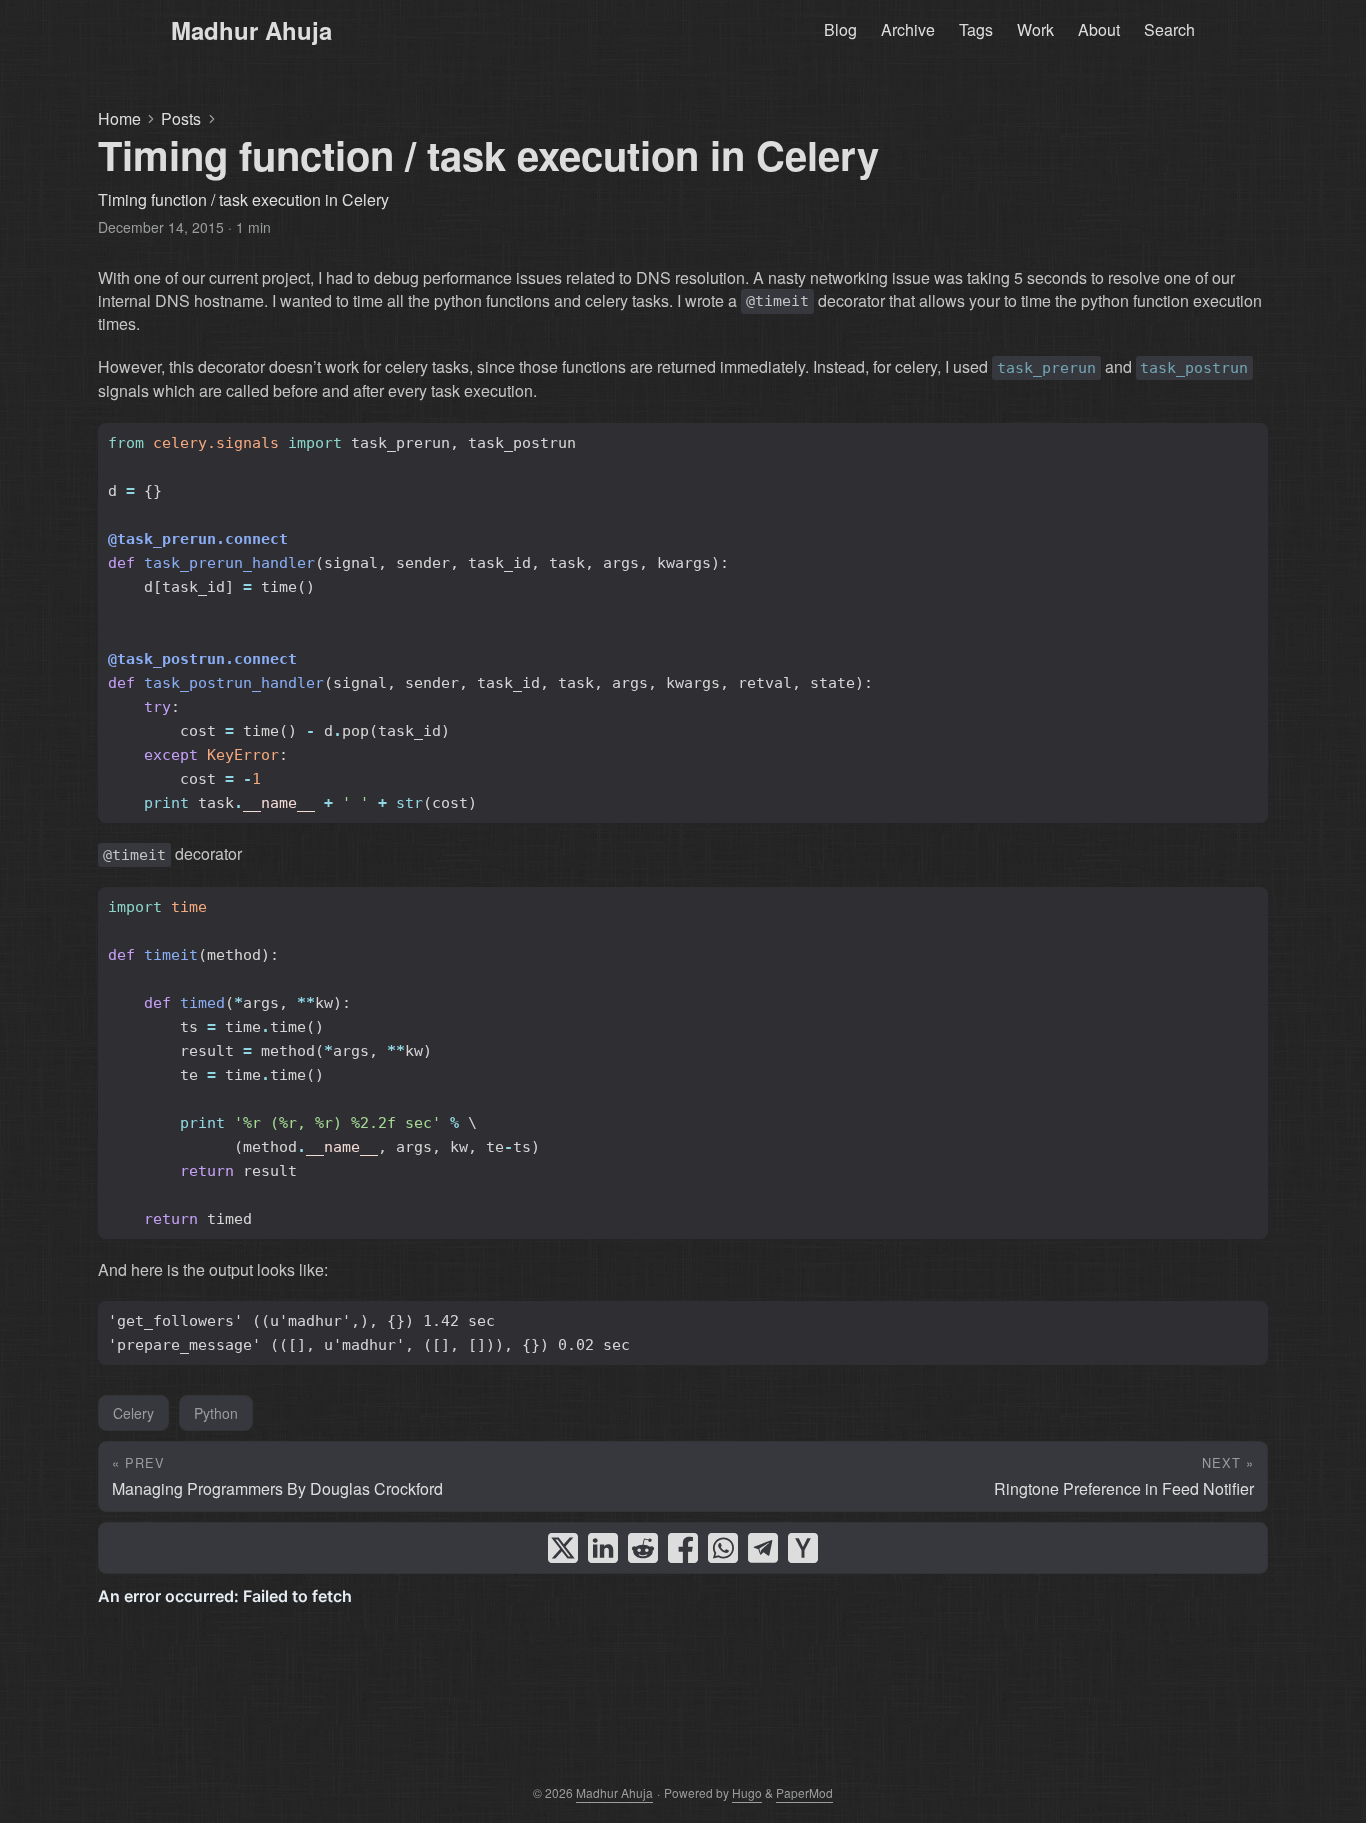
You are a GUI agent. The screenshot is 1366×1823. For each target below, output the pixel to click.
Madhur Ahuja (251, 30)
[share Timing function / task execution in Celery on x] (563, 1548)
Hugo (747, 1792)
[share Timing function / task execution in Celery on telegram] (763, 1548)
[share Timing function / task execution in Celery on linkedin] (603, 1548)
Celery (133, 1413)
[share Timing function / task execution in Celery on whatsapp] (723, 1548)
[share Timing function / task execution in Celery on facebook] (683, 1548)
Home (119, 119)
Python (216, 1413)
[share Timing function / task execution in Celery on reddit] (643, 1548)
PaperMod (804, 1792)
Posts (181, 119)
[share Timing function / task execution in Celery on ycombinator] (803, 1548)
